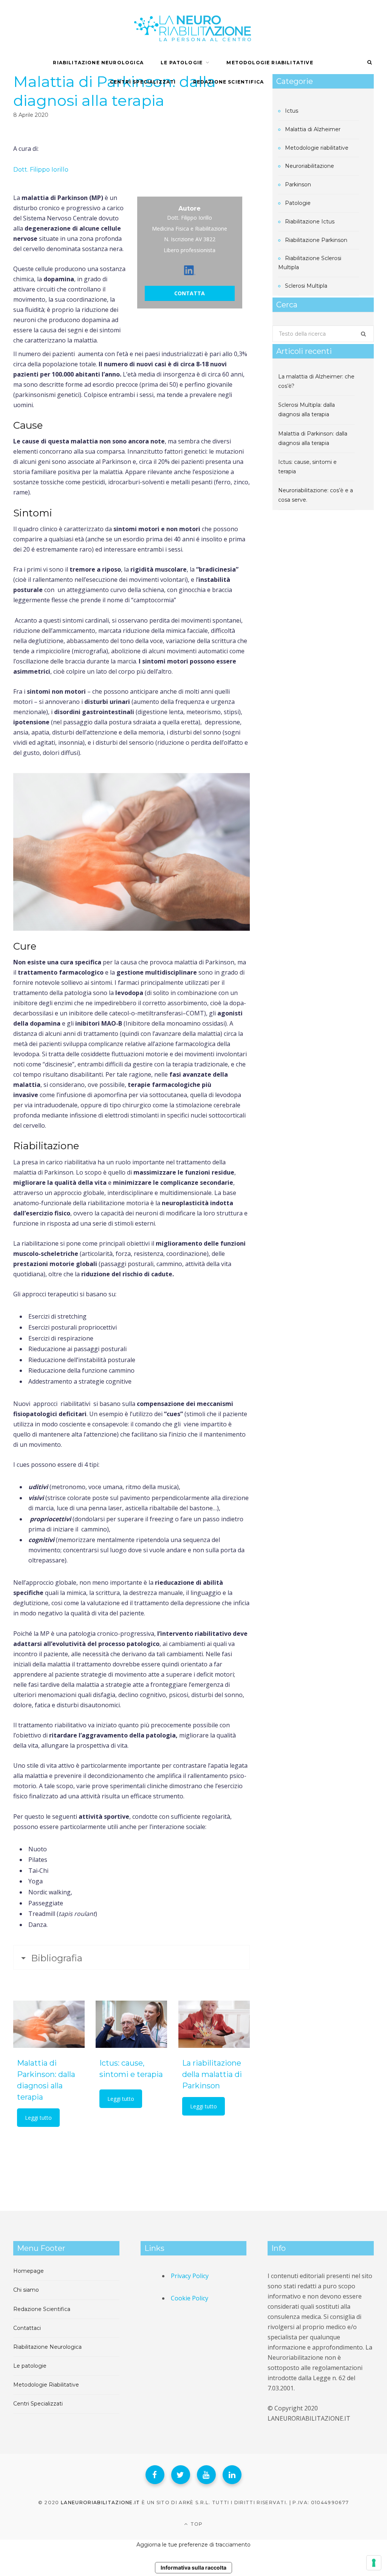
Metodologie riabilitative (317, 148)
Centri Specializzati (143, 82)
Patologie (298, 203)
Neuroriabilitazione (310, 166)
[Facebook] (155, 2475)
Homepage (29, 2271)
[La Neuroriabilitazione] (193, 26)
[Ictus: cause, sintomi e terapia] (131, 2024)
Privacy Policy (190, 2276)
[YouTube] (206, 2475)
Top (196, 2524)
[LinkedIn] (232, 2475)
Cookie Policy (190, 2298)
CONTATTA (190, 293)
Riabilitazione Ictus (310, 222)
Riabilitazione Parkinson (316, 240)
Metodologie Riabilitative (270, 63)
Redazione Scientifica (229, 82)
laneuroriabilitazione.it (101, 2502)
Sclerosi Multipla (306, 286)
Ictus (292, 111)
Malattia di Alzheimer (313, 129)
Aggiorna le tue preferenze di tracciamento (193, 2545)
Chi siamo (26, 2290)
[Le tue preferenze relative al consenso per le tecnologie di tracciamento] (374, 2563)
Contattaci (27, 2328)
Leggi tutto (38, 2118)
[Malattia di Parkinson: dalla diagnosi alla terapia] (49, 2024)
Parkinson (298, 184)
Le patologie (30, 2366)
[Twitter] (181, 2475)
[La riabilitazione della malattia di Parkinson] (214, 2024)
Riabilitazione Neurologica (98, 63)
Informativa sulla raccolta (193, 2567)
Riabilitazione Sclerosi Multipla (310, 263)
